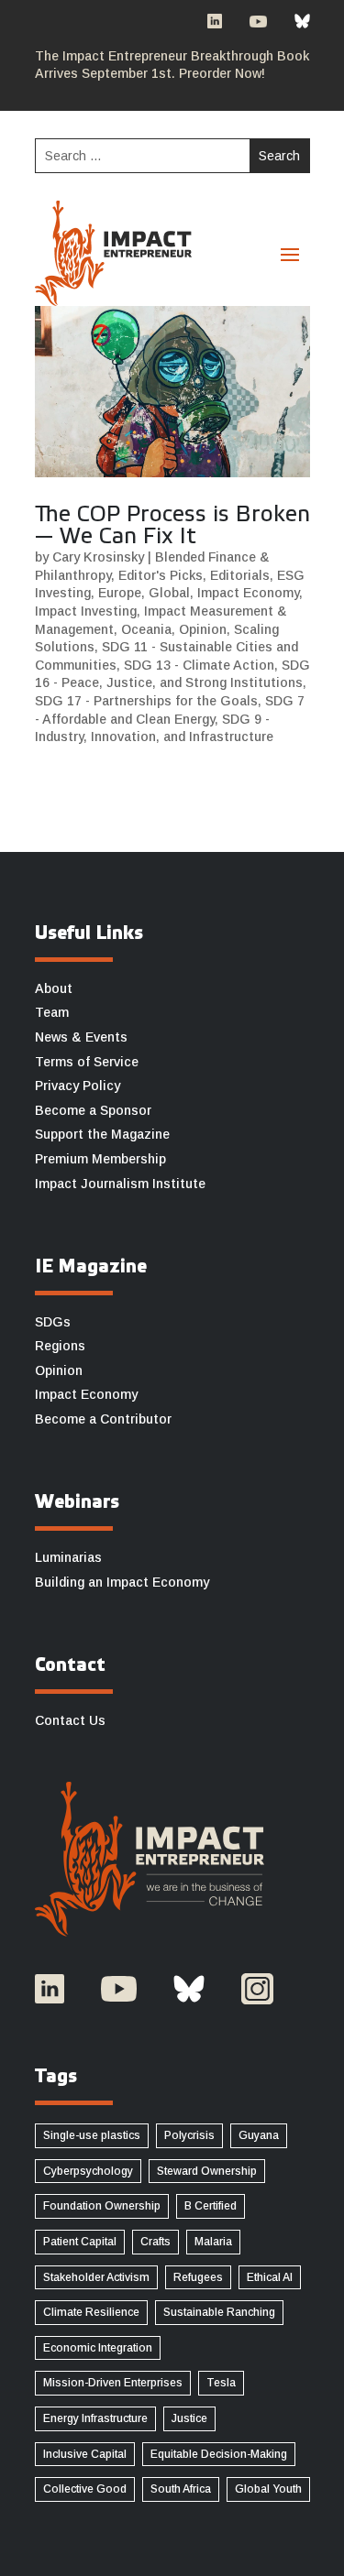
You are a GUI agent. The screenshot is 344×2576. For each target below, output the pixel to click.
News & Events (81, 1037)
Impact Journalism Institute (120, 1184)
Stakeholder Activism (96, 2277)
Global (169, 593)
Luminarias (68, 1557)
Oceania (146, 629)
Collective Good (85, 2489)
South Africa (181, 2489)
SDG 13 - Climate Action (199, 665)
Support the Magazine (102, 1134)
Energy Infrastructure (95, 2418)
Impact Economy (248, 593)
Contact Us (70, 1720)
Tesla (221, 2383)
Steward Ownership (207, 2171)
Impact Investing (86, 611)
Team (52, 1012)
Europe (120, 593)
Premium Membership (100, 1159)
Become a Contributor (103, 1419)
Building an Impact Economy (122, 1582)
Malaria (213, 2242)
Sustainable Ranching (219, 2312)
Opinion (203, 629)
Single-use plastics (92, 2135)
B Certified (211, 2206)
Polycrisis (189, 2135)
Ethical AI (270, 2277)
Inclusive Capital (85, 2454)
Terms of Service (87, 1062)
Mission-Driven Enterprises (113, 2383)
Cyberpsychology (88, 2171)
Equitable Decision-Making (219, 2454)
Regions (60, 1346)
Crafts (155, 2242)
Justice (189, 2418)
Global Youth (268, 2489)
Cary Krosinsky (98, 557)
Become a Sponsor (93, 1110)
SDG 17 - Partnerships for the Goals (146, 701)
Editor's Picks (161, 575)
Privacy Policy (78, 1086)
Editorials (240, 575)
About (54, 988)
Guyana (259, 2135)
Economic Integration (98, 2348)
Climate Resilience (91, 2312)
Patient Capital (80, 2242)
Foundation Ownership (102, 2206)
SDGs (53, 1322)
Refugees (198, 2277)
